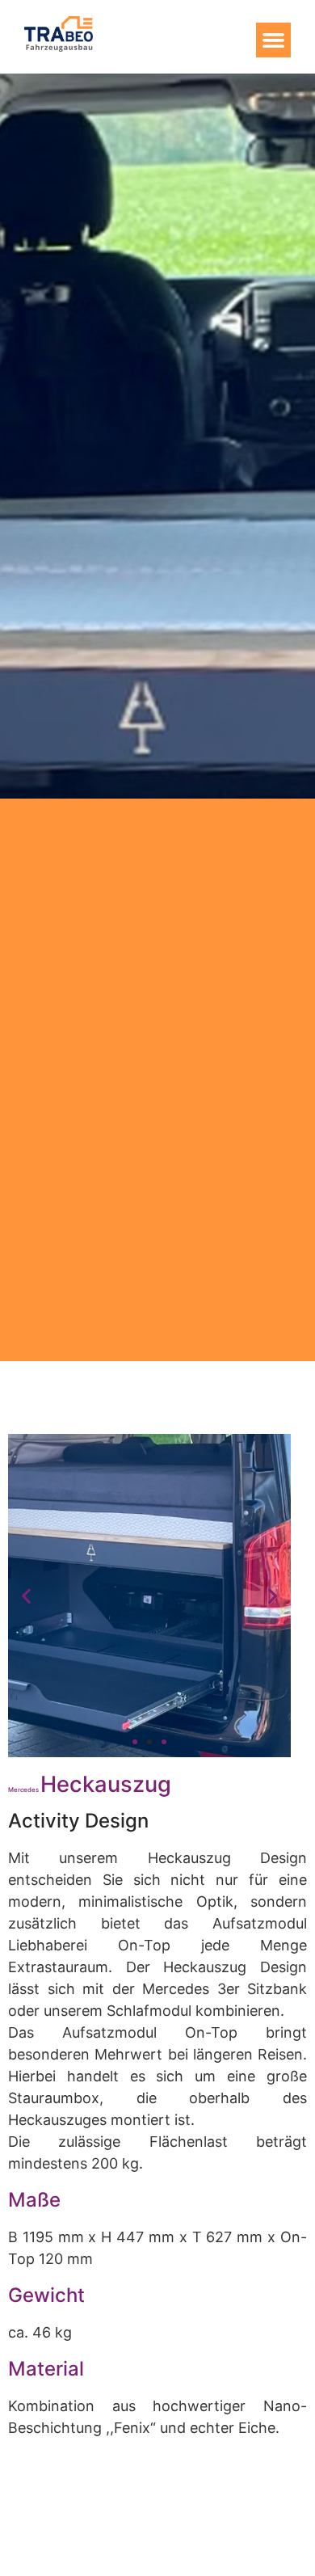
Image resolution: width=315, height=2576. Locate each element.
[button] (274, 40)
